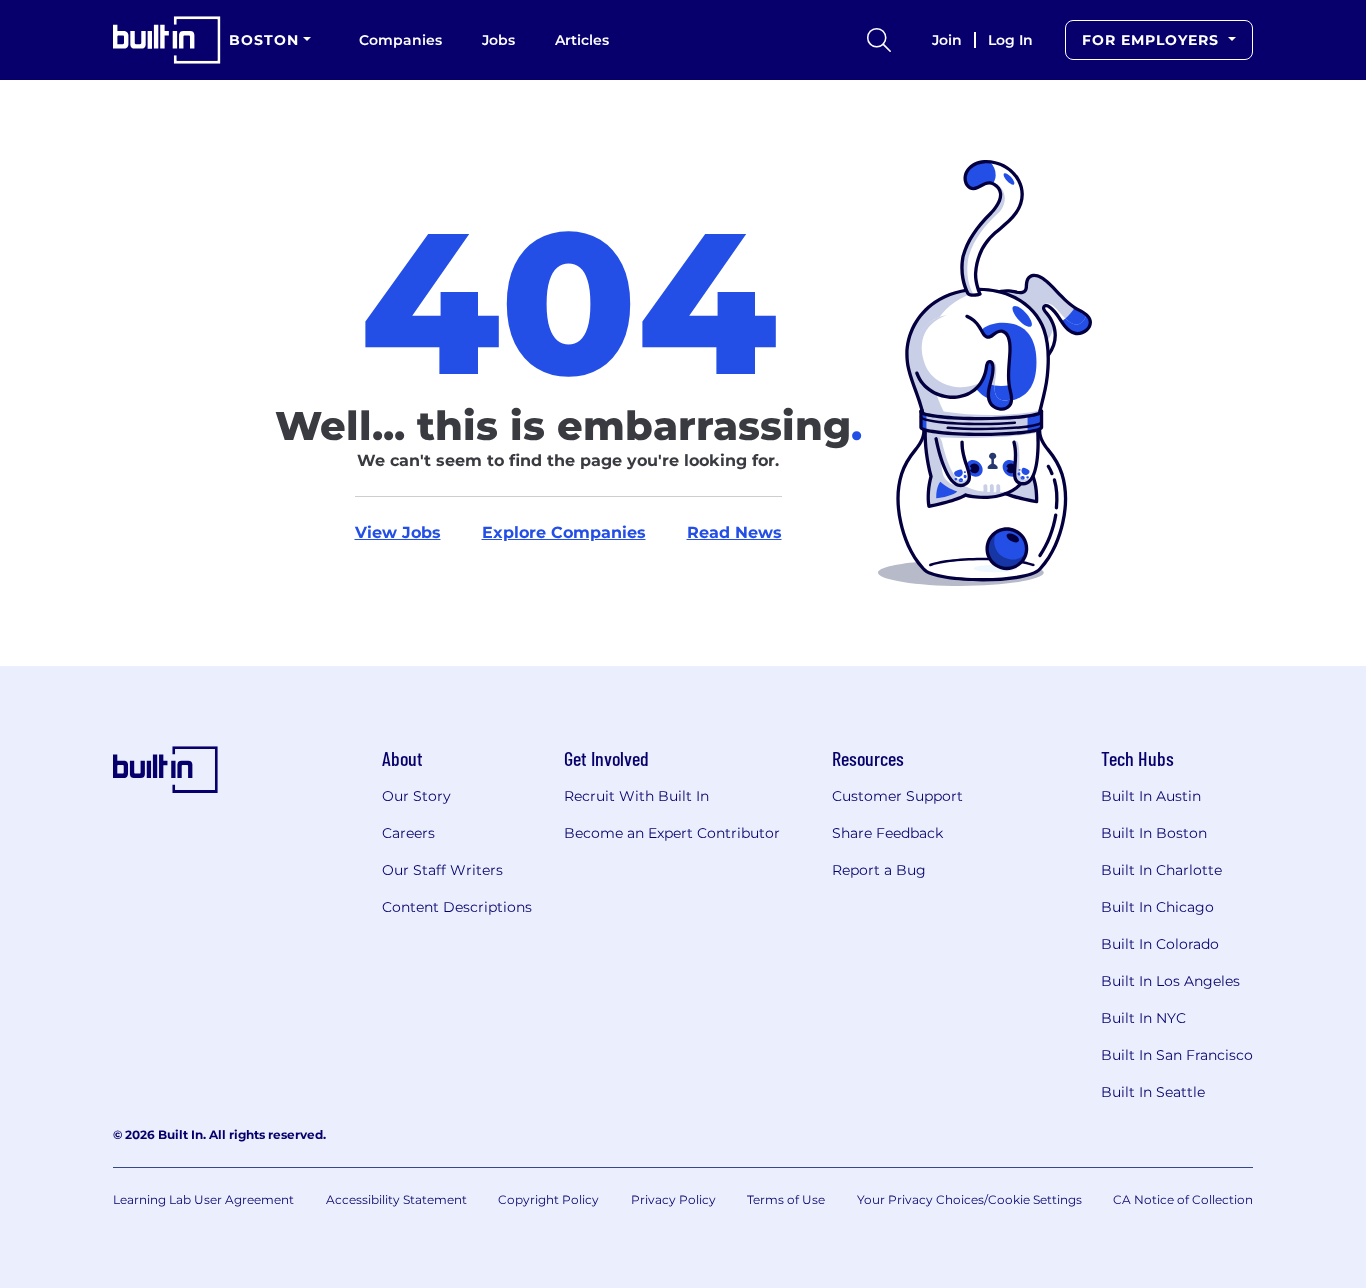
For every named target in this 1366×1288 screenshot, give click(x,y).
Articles (582, 40)
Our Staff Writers (442, 870)
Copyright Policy (548, 1199)
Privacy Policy (673, 1199)
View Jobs (398, 532)
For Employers (1153, 40)
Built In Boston (1154, 833)
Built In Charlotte (1161, 870)
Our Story (416, 796)
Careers (408, 833)
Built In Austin (1151, 796)
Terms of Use (786, 1199)
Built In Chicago (1157, 907)
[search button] (879, 40)
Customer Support (897, 796)
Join (947, 40)
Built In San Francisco (1177, 1055)
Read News (734, 532)
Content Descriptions (457, 907)
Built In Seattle (1153, 1092)
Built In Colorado (1160, 944)
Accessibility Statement (396, 1199)
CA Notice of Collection (1183, 1199)
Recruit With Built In (636, 796)
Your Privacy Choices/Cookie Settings (969, 1199)
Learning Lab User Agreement (203, 1199)
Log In (1010, 40)
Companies (400, 40)
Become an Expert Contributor (672, 833)
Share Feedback (887, 833)
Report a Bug (879, 870)
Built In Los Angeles (1170, 981)
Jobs (498, 40)
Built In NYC (1143, 1018)
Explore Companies (564, 532)
